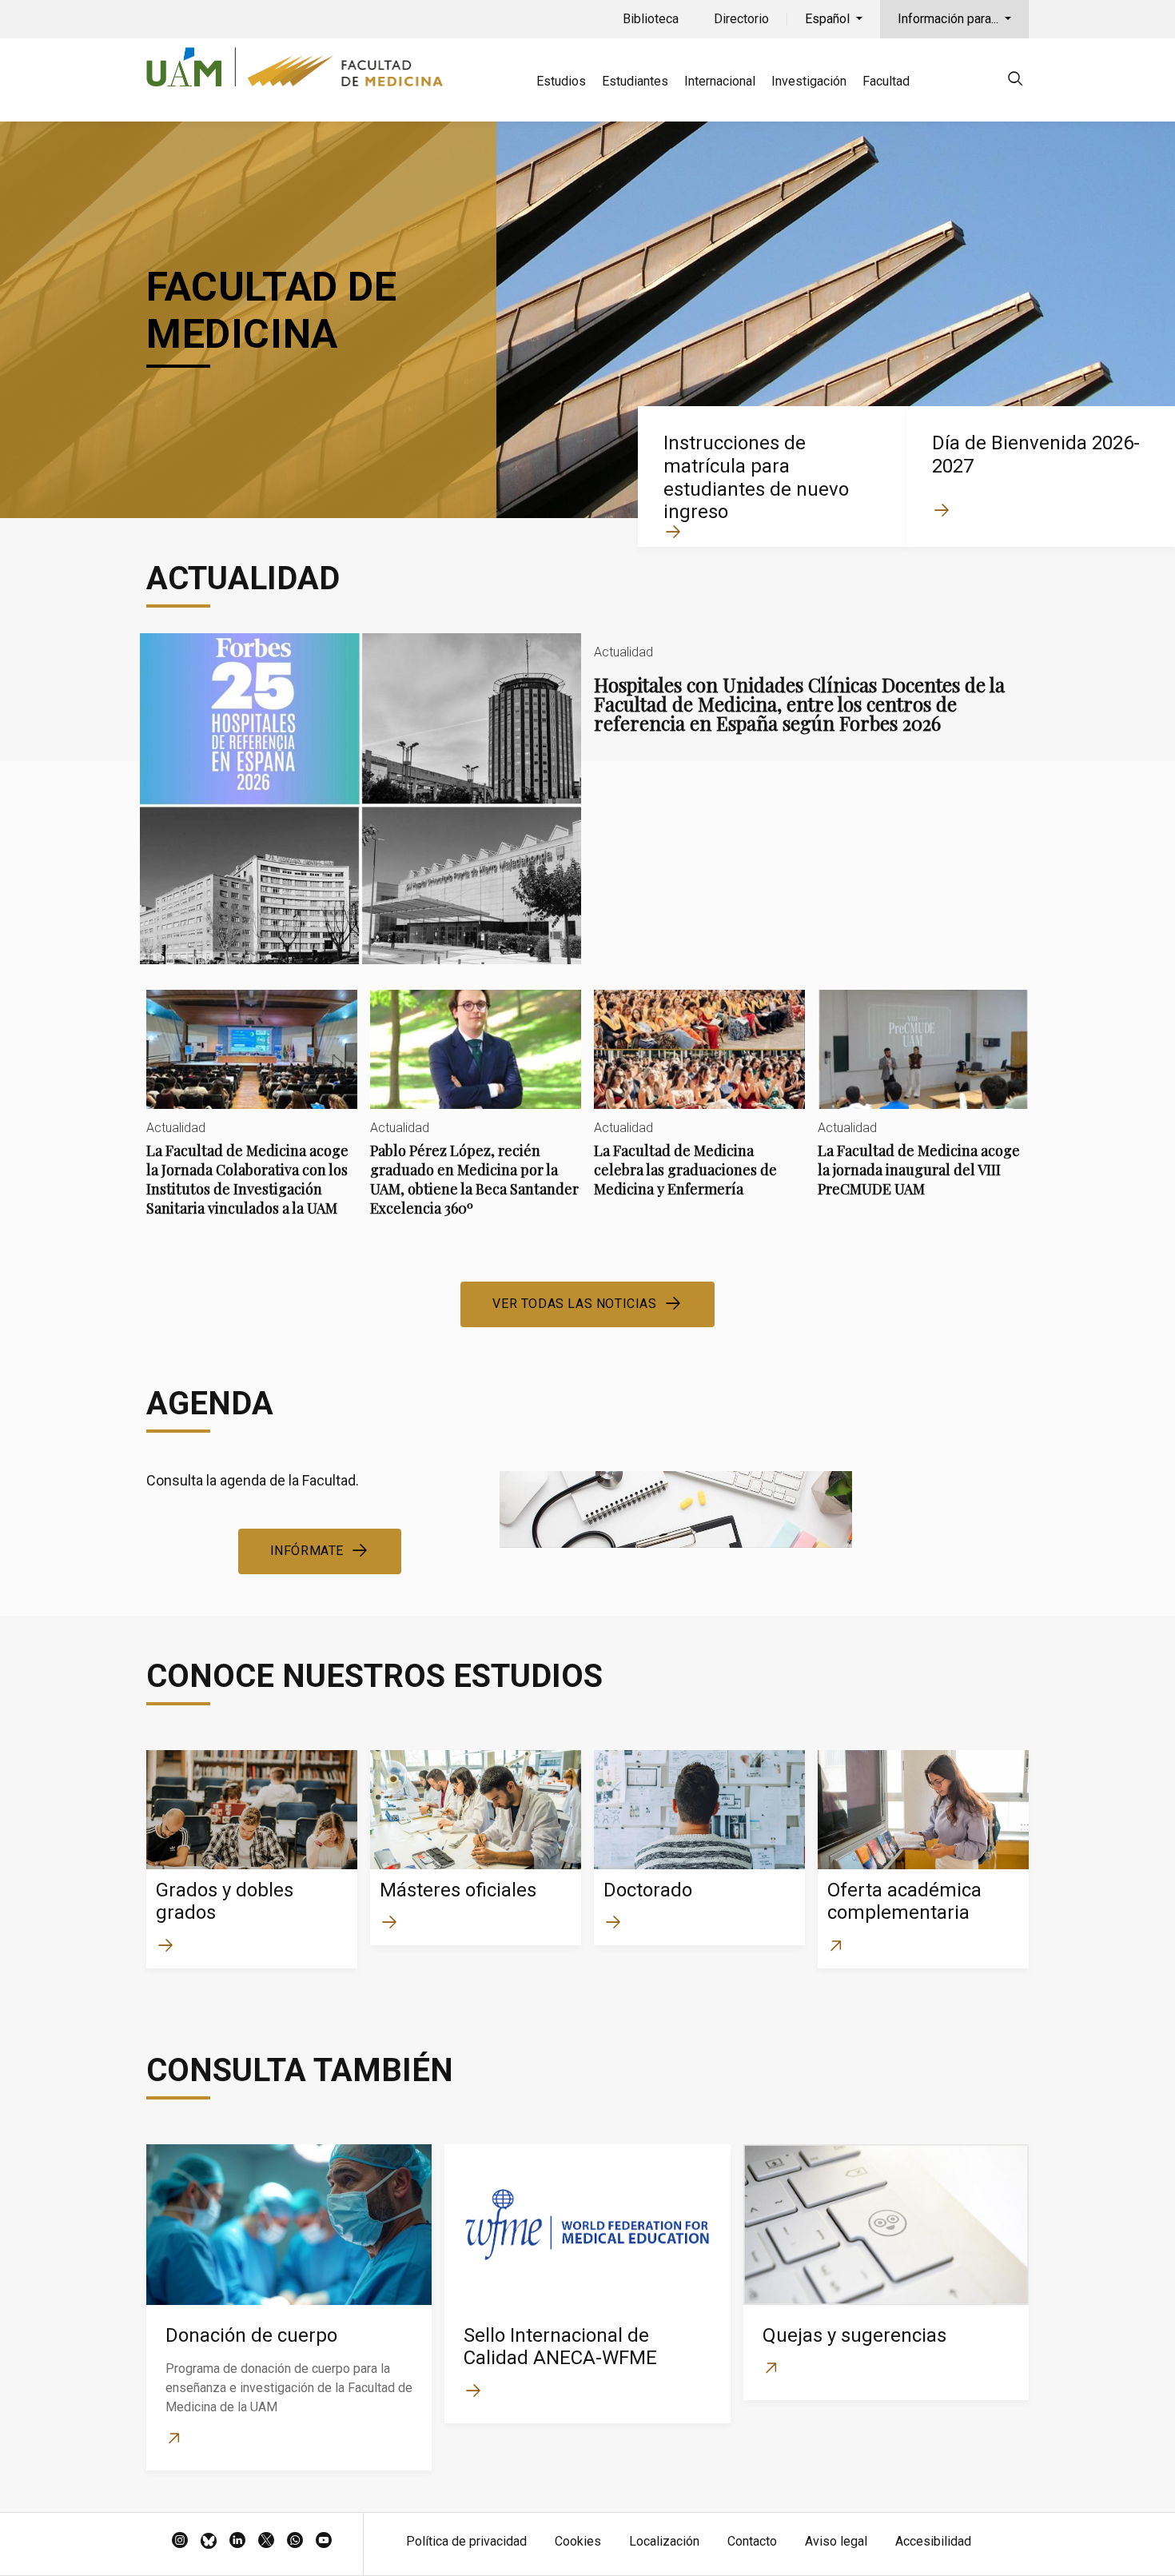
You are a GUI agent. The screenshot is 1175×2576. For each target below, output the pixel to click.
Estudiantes (635, 81)
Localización (664, 2541)
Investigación (809, 81)
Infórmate (307, 1551)
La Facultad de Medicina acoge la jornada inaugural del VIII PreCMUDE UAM (923, 1107)
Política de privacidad (466, 2541)
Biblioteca (651, 19)
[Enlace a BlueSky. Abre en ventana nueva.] (209, 2542)
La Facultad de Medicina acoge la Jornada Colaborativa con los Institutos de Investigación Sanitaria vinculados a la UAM (252, 1117)
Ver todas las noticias (574, 1304)
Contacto (752, 2541)
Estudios (561, 81)
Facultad (886, 81)
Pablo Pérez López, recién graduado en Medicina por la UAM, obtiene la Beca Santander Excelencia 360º (476, 1117)
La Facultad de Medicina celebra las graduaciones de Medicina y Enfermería (699, 1107)
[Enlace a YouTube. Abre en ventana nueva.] (324, 2542)
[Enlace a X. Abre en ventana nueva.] (266, 2542)
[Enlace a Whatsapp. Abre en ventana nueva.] (295, 2542)
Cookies (578, 2541)
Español (829, 19)
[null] (1015, 81)
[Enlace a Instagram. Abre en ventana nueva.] (180, 2542)
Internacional (720, 81)
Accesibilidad (933, 2541)
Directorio (741, 19)
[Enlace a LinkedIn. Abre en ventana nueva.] (237, 2542)
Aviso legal (836, 2541)
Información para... (950, 19)
